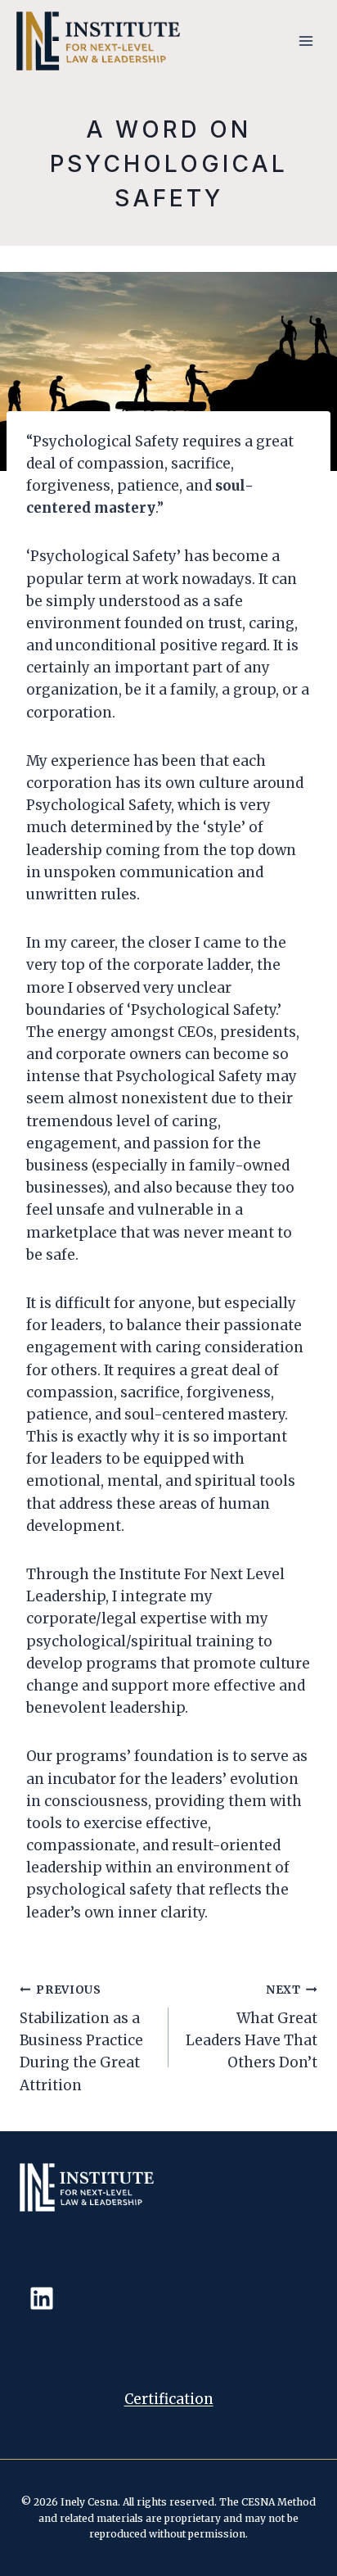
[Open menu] (306, 41)
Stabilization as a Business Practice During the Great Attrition (81, 2038)
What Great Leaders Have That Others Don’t (252, 2027)
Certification (169, 2399)
